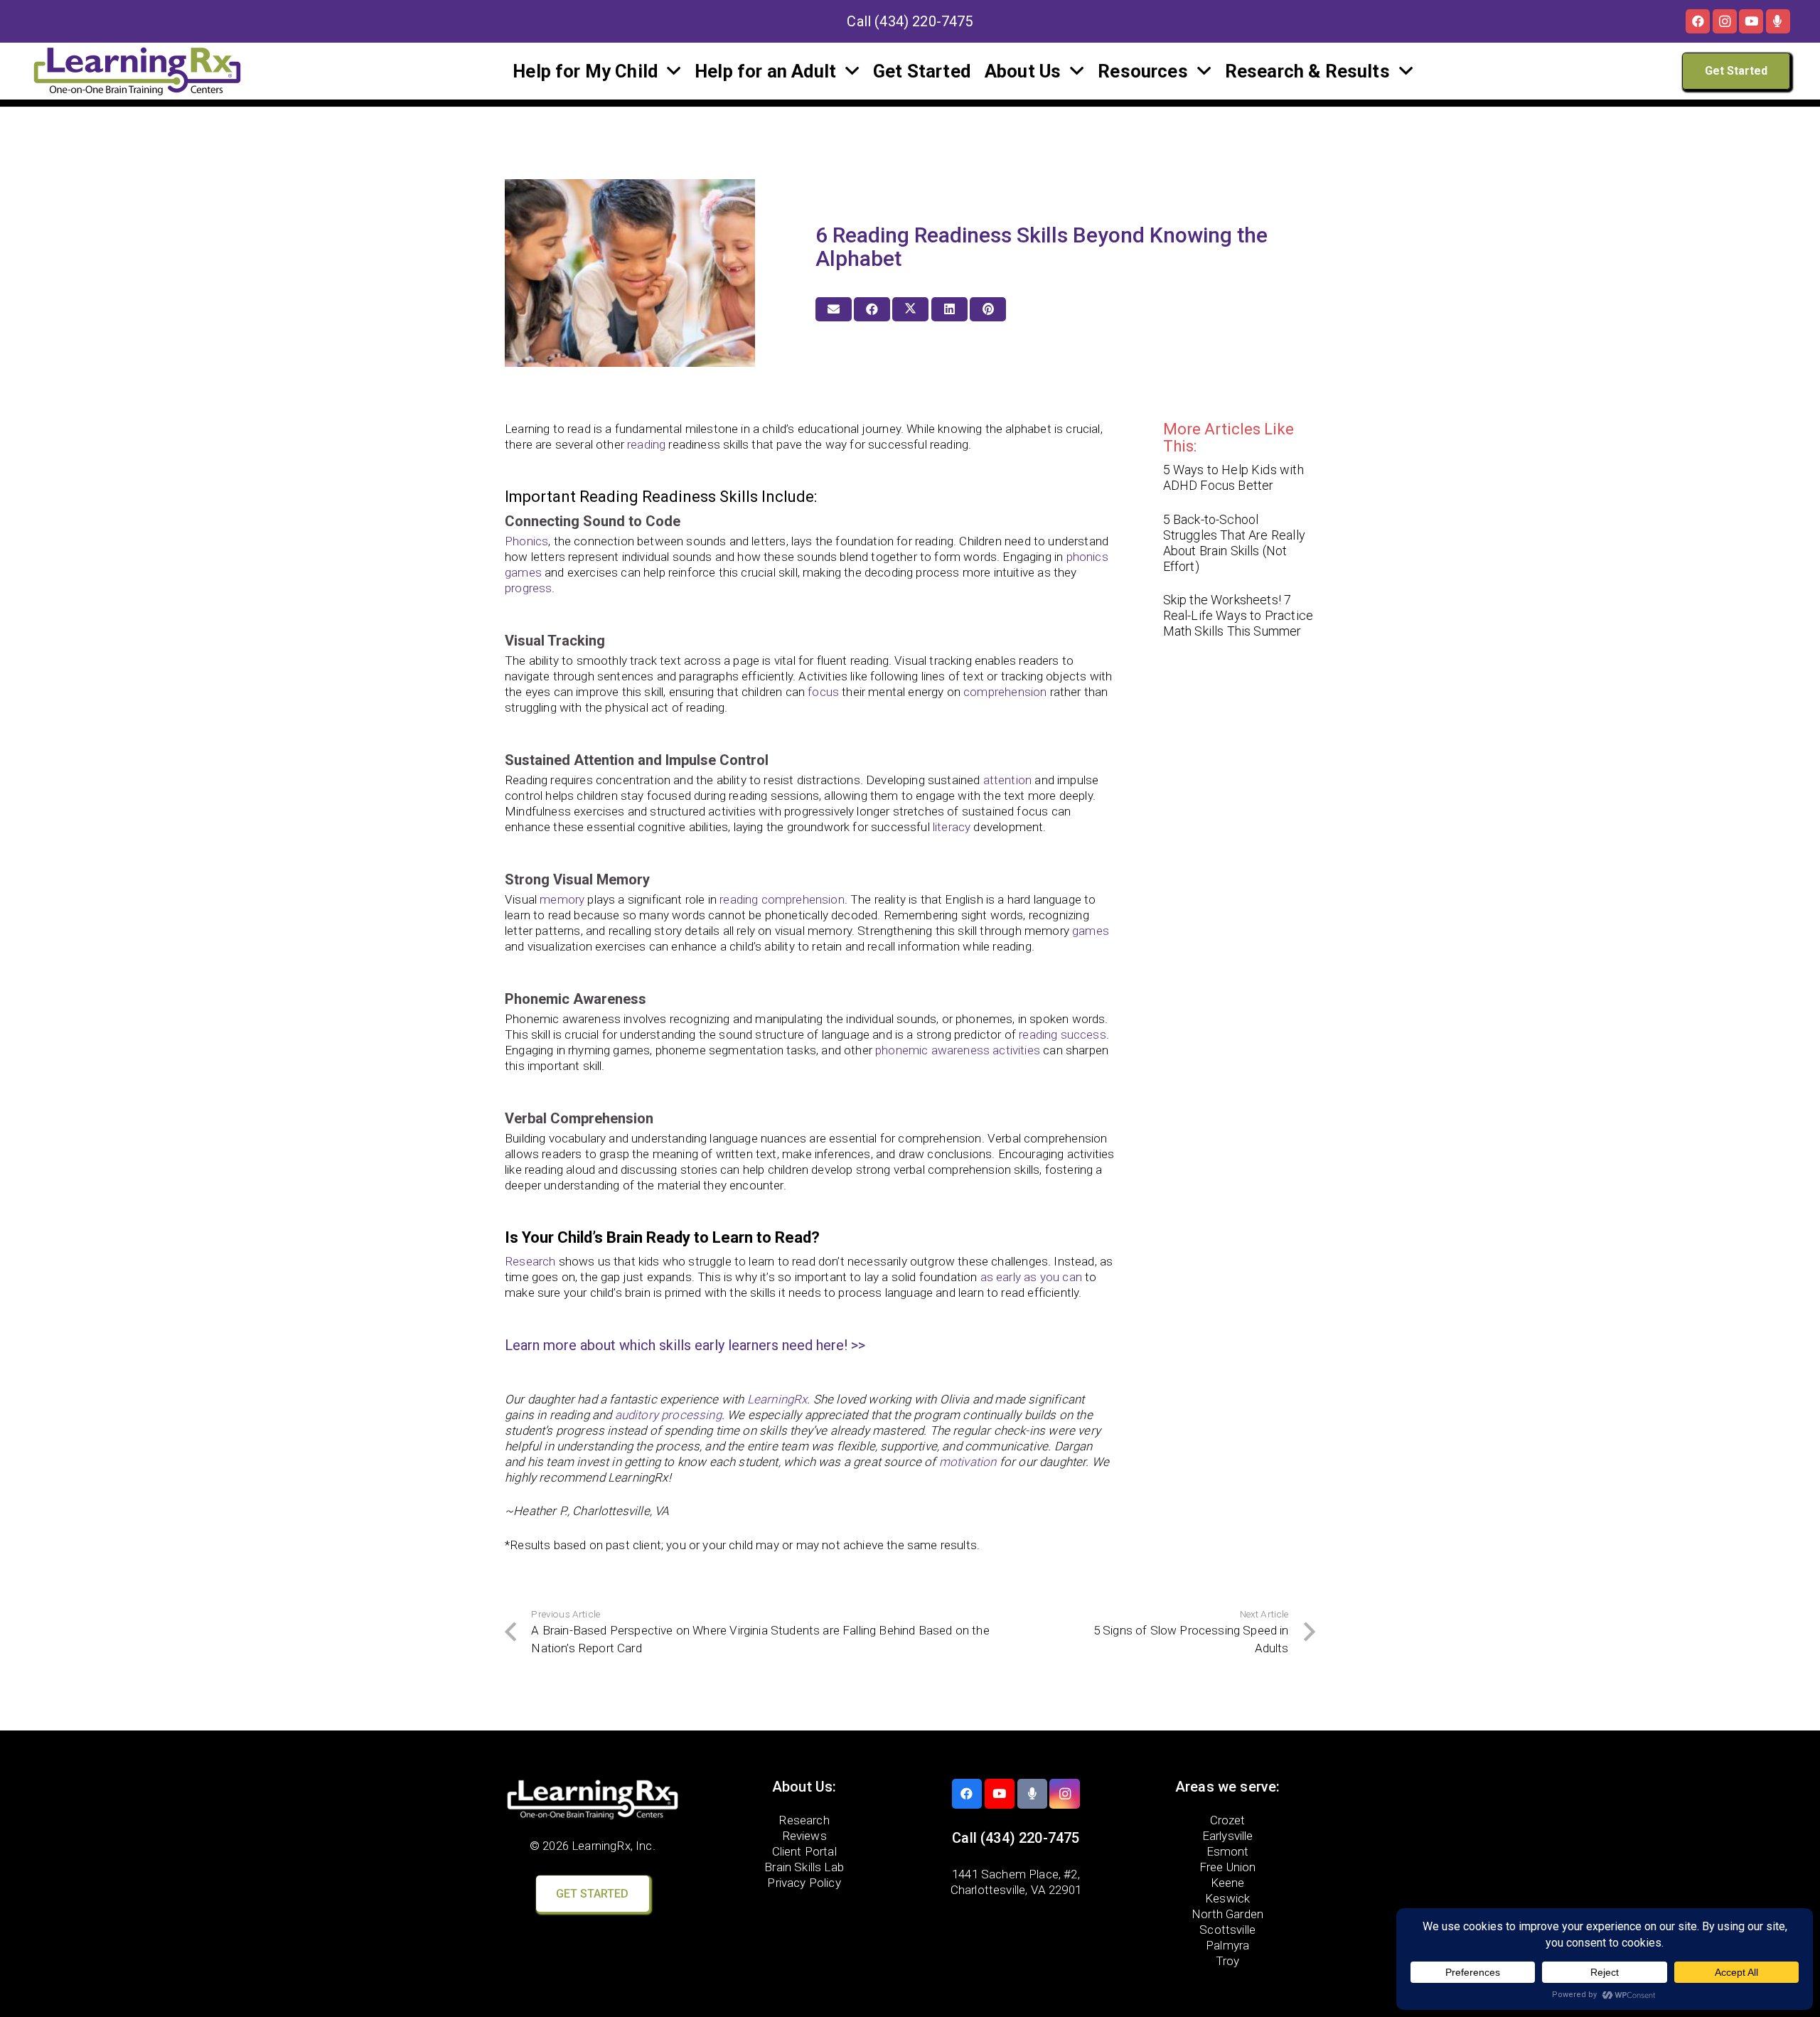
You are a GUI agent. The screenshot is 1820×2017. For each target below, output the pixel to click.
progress (528, 588)
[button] (674, 71)
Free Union (1228, 1867)
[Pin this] (988, 309)
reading (646, 444)
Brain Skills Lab (804, 1867)
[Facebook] (1698, 21)
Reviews (804, 1836)
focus (823, 692)
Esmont (1228, 1851)
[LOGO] (137, 71)
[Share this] (872, 309)
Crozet (1228, 1820)
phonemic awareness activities (958, 1050)
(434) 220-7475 (924, 21)
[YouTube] (1751, 21)
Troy (1228, 1961)
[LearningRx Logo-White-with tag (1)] (593, 1799)
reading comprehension (782, 899)
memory (562, 899)
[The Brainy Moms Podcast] (1778, 21)
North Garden (1227, 1914)
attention (1008, 780)
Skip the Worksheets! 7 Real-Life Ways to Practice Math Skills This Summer (1238, 615)
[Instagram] (1725, 21)
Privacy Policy (804, 1883)
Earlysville (1228, 1836)
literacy (952, 827)
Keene (1228, 1883)
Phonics (526, 541)
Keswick (1227, 1898)
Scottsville (1227, 1930)
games (1091, 931)
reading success (1062, 1034)
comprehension (1005, 692)
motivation (968, 1462)
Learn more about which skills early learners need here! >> (685, 1345)
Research (530, 1261)
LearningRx (777, 1399)
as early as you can (1031, 1277)
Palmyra (1227, 1945)
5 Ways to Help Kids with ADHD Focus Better (1233, 477)
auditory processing (668, 1415)
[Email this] (834, 309)
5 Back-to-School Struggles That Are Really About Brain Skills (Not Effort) (1234, 543)
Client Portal (804, 1851)
